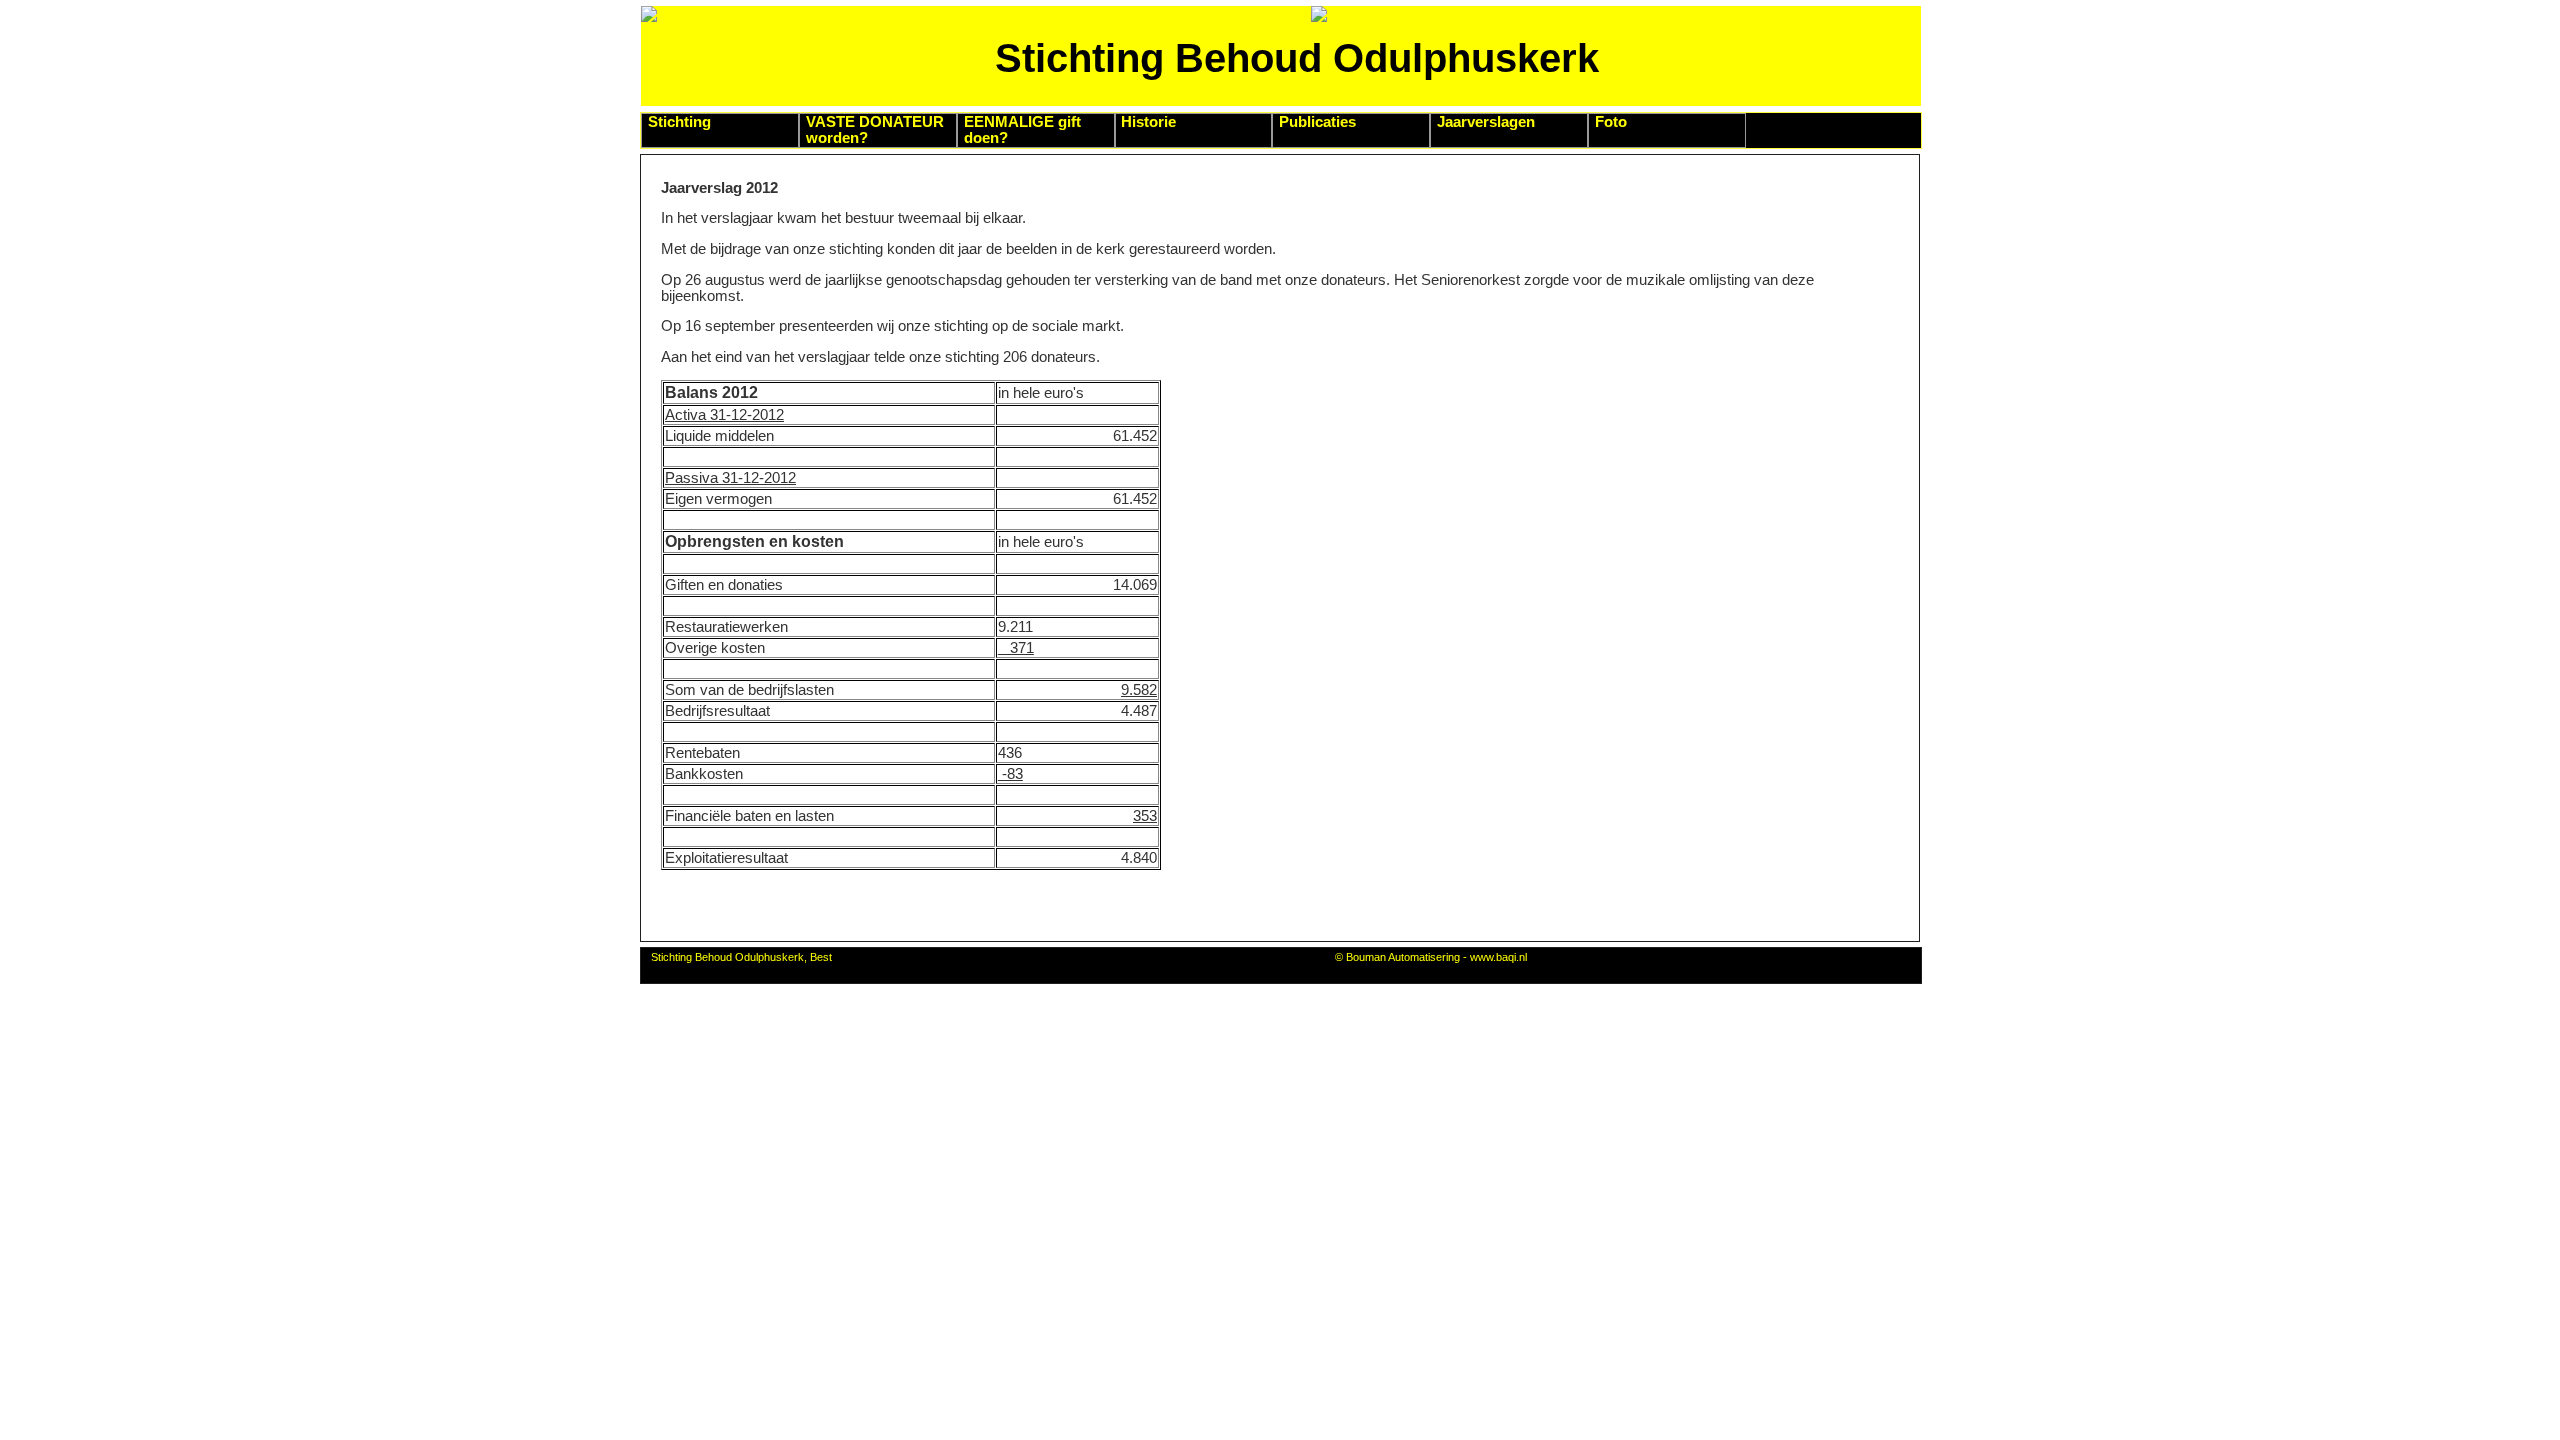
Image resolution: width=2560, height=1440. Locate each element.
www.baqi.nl (1498, 957)
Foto (1611, 122)
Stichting (679, 122)
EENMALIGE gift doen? (1022, 130)
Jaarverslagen (1486, 122)
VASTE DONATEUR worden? (875, 130)
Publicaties (1317, 122)
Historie (1148, 122)
